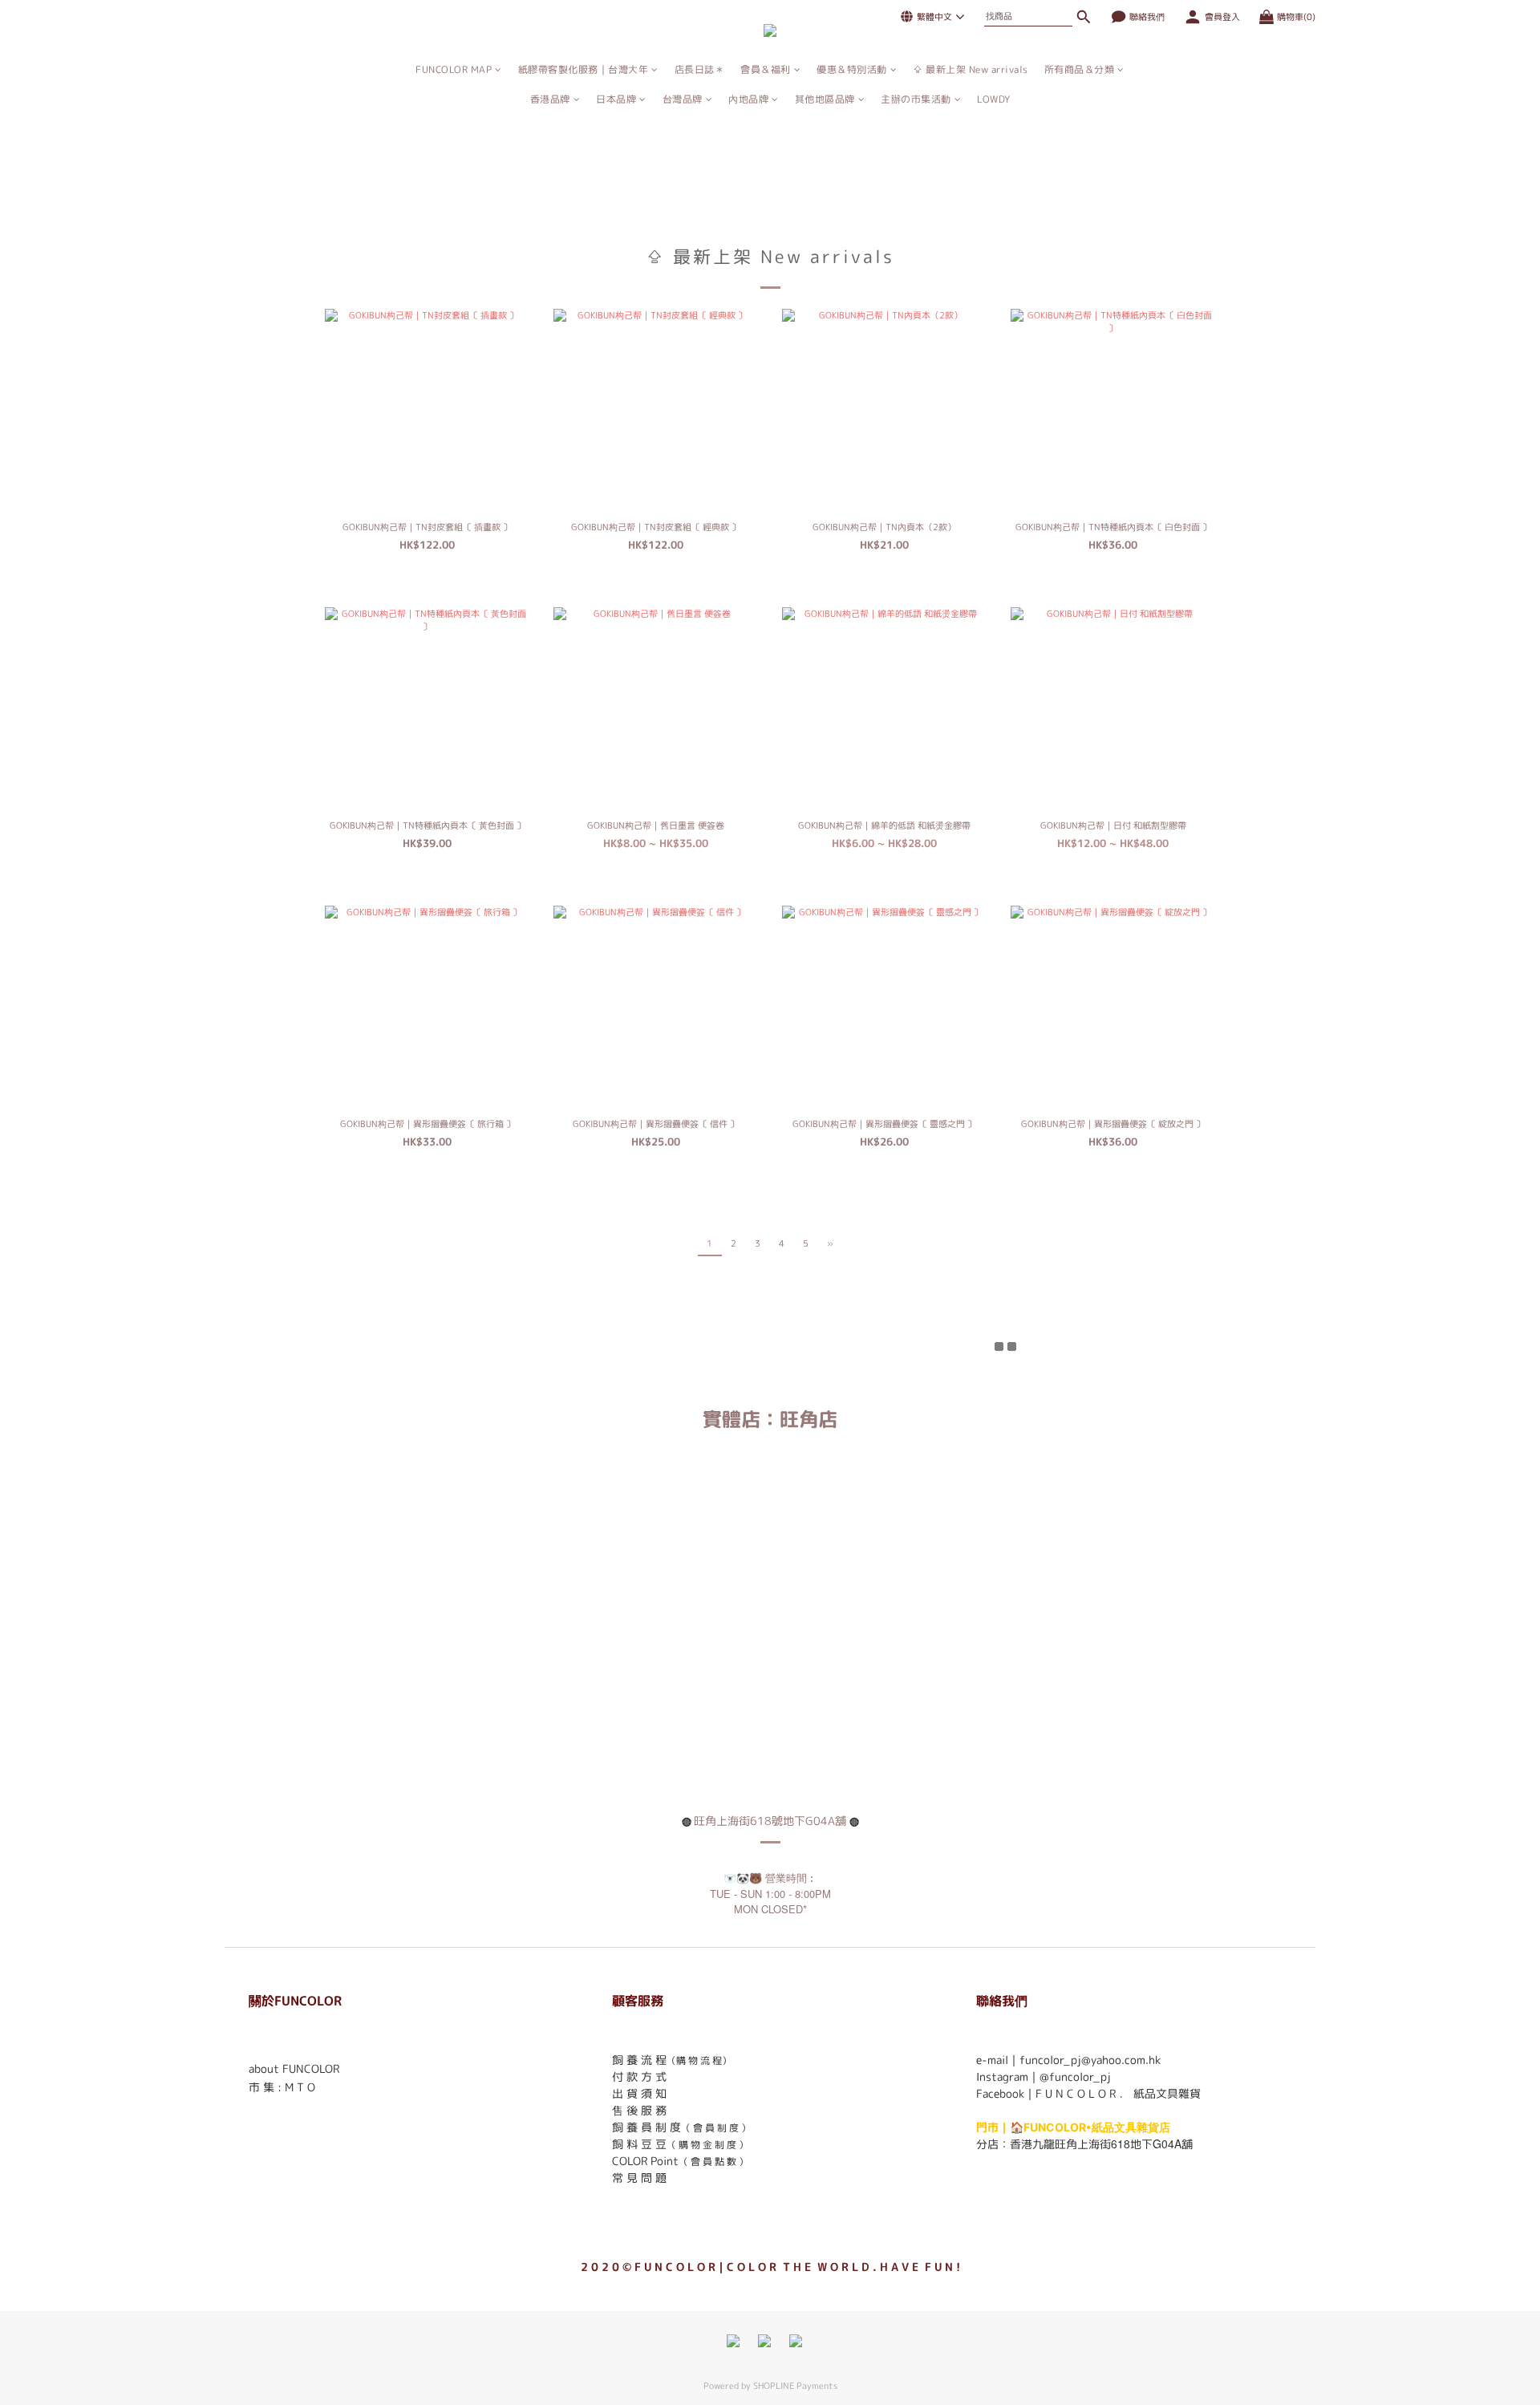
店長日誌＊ (700, 69)
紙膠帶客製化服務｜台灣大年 (584, 69)
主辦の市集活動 (916, 99)
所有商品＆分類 (1080, 69)
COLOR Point (645, 2161)
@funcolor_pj (1075, 2076)
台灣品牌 (683, 99)
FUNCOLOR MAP (454, 69)
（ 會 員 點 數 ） (713, 2162)
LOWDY (994, 99)
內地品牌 (748, 99)
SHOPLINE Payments (795, 2386)
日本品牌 (616, 99)
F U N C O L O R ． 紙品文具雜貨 (1118, 2093)
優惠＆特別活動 (852, 69)
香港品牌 (550, 99)
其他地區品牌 (825, 99)
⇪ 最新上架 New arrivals (971, 69)
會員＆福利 (766, 69)
